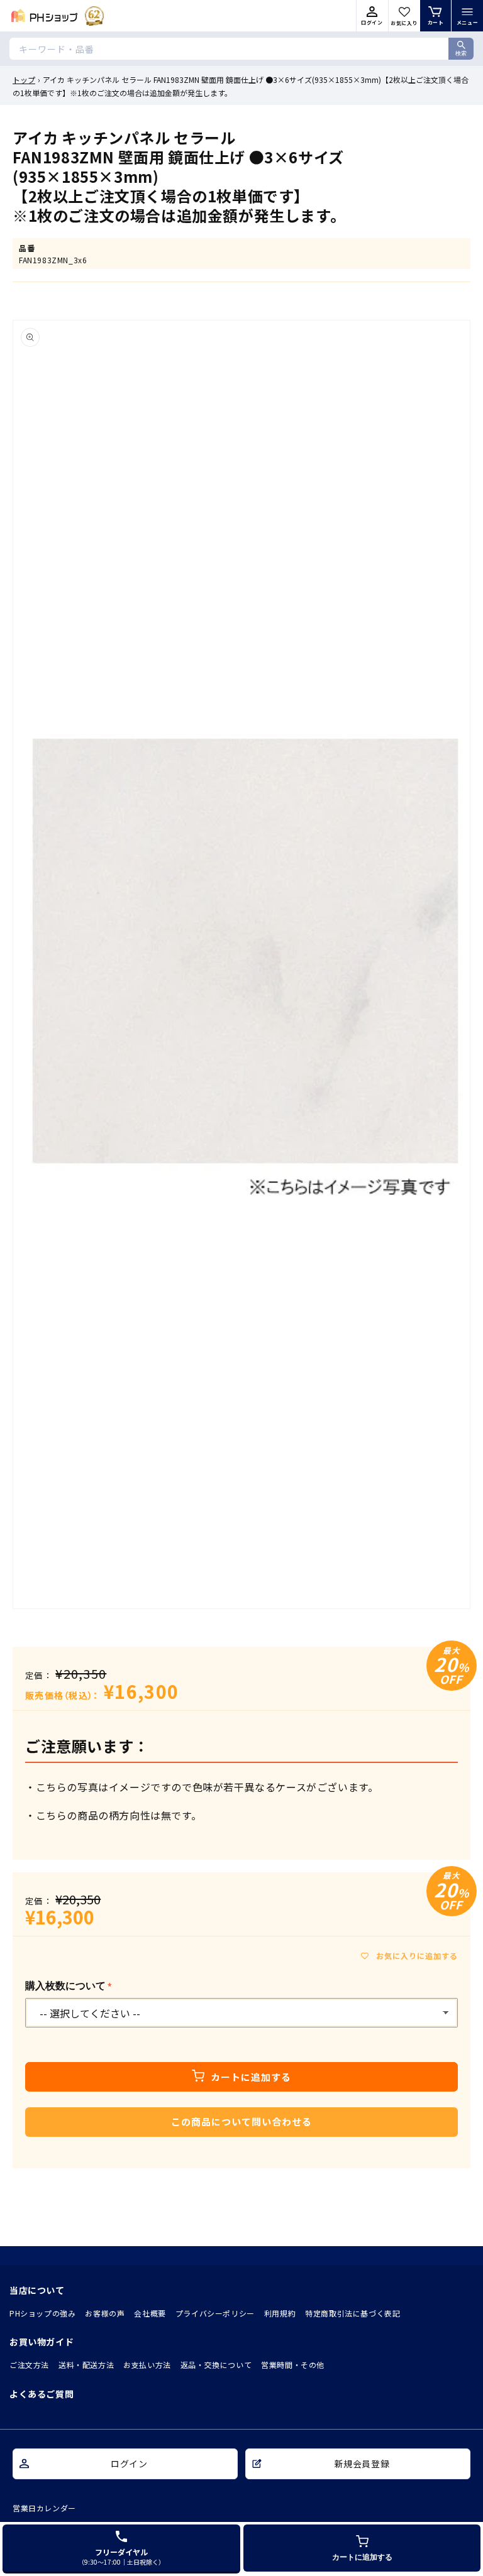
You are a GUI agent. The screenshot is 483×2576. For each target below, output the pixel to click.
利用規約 (280, 2313)
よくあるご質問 (42, 2394)
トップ (24, 79)
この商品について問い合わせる (241, 2121)
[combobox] (241, 49)
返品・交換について (216, 2365)
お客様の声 (105, 2313)
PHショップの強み (42, 2313)
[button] (467, 16)
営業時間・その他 (293, 2365)
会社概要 (150, 2313)
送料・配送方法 (86, 2365)
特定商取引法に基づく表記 (353, 2313)
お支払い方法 (147, 2365)
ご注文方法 (29, 2365)
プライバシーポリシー (215, 2313)
